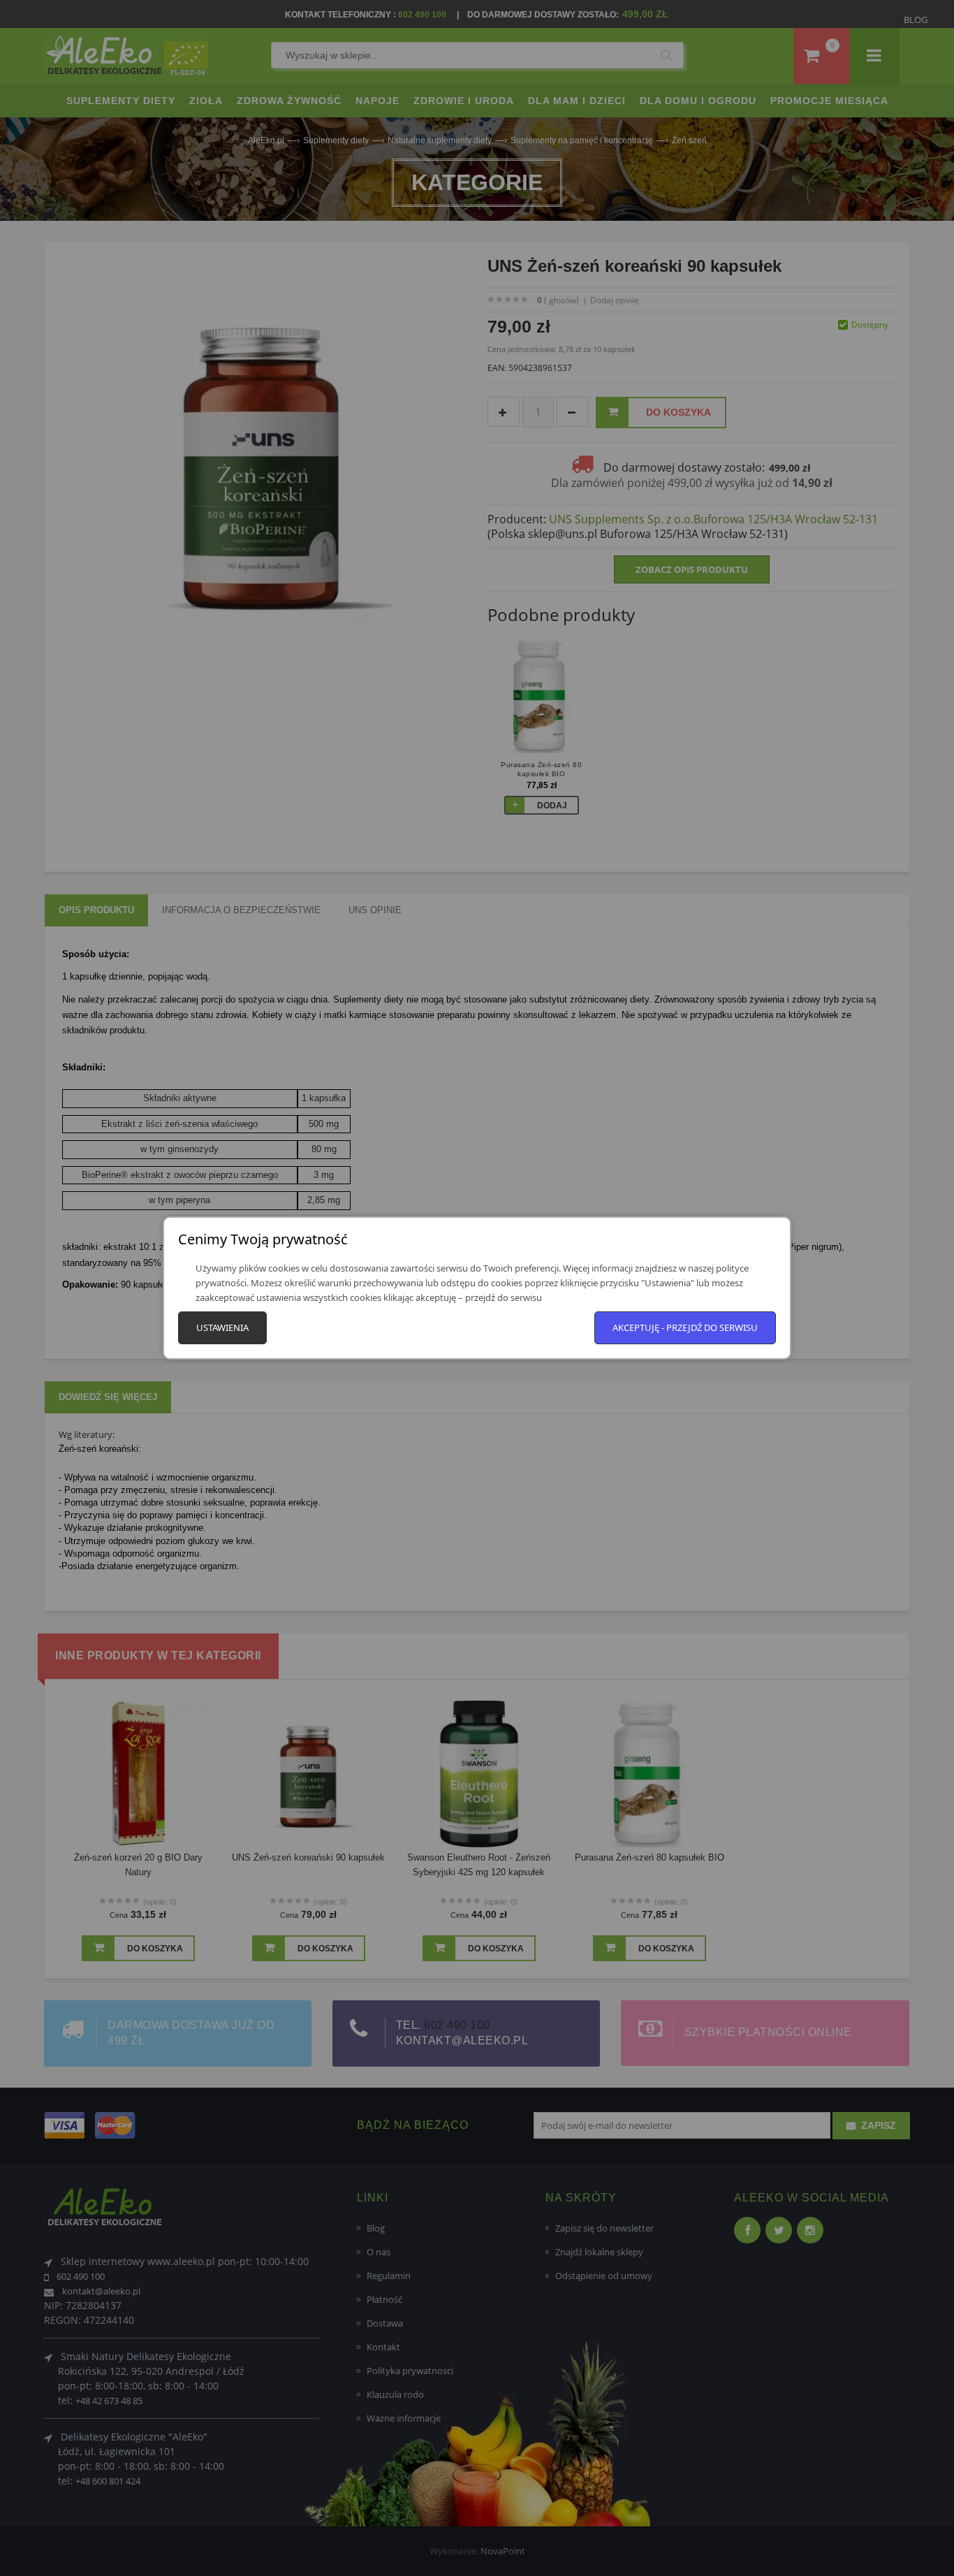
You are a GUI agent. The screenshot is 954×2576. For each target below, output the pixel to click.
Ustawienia (222, 1327)
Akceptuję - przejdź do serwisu (685, 1327)
